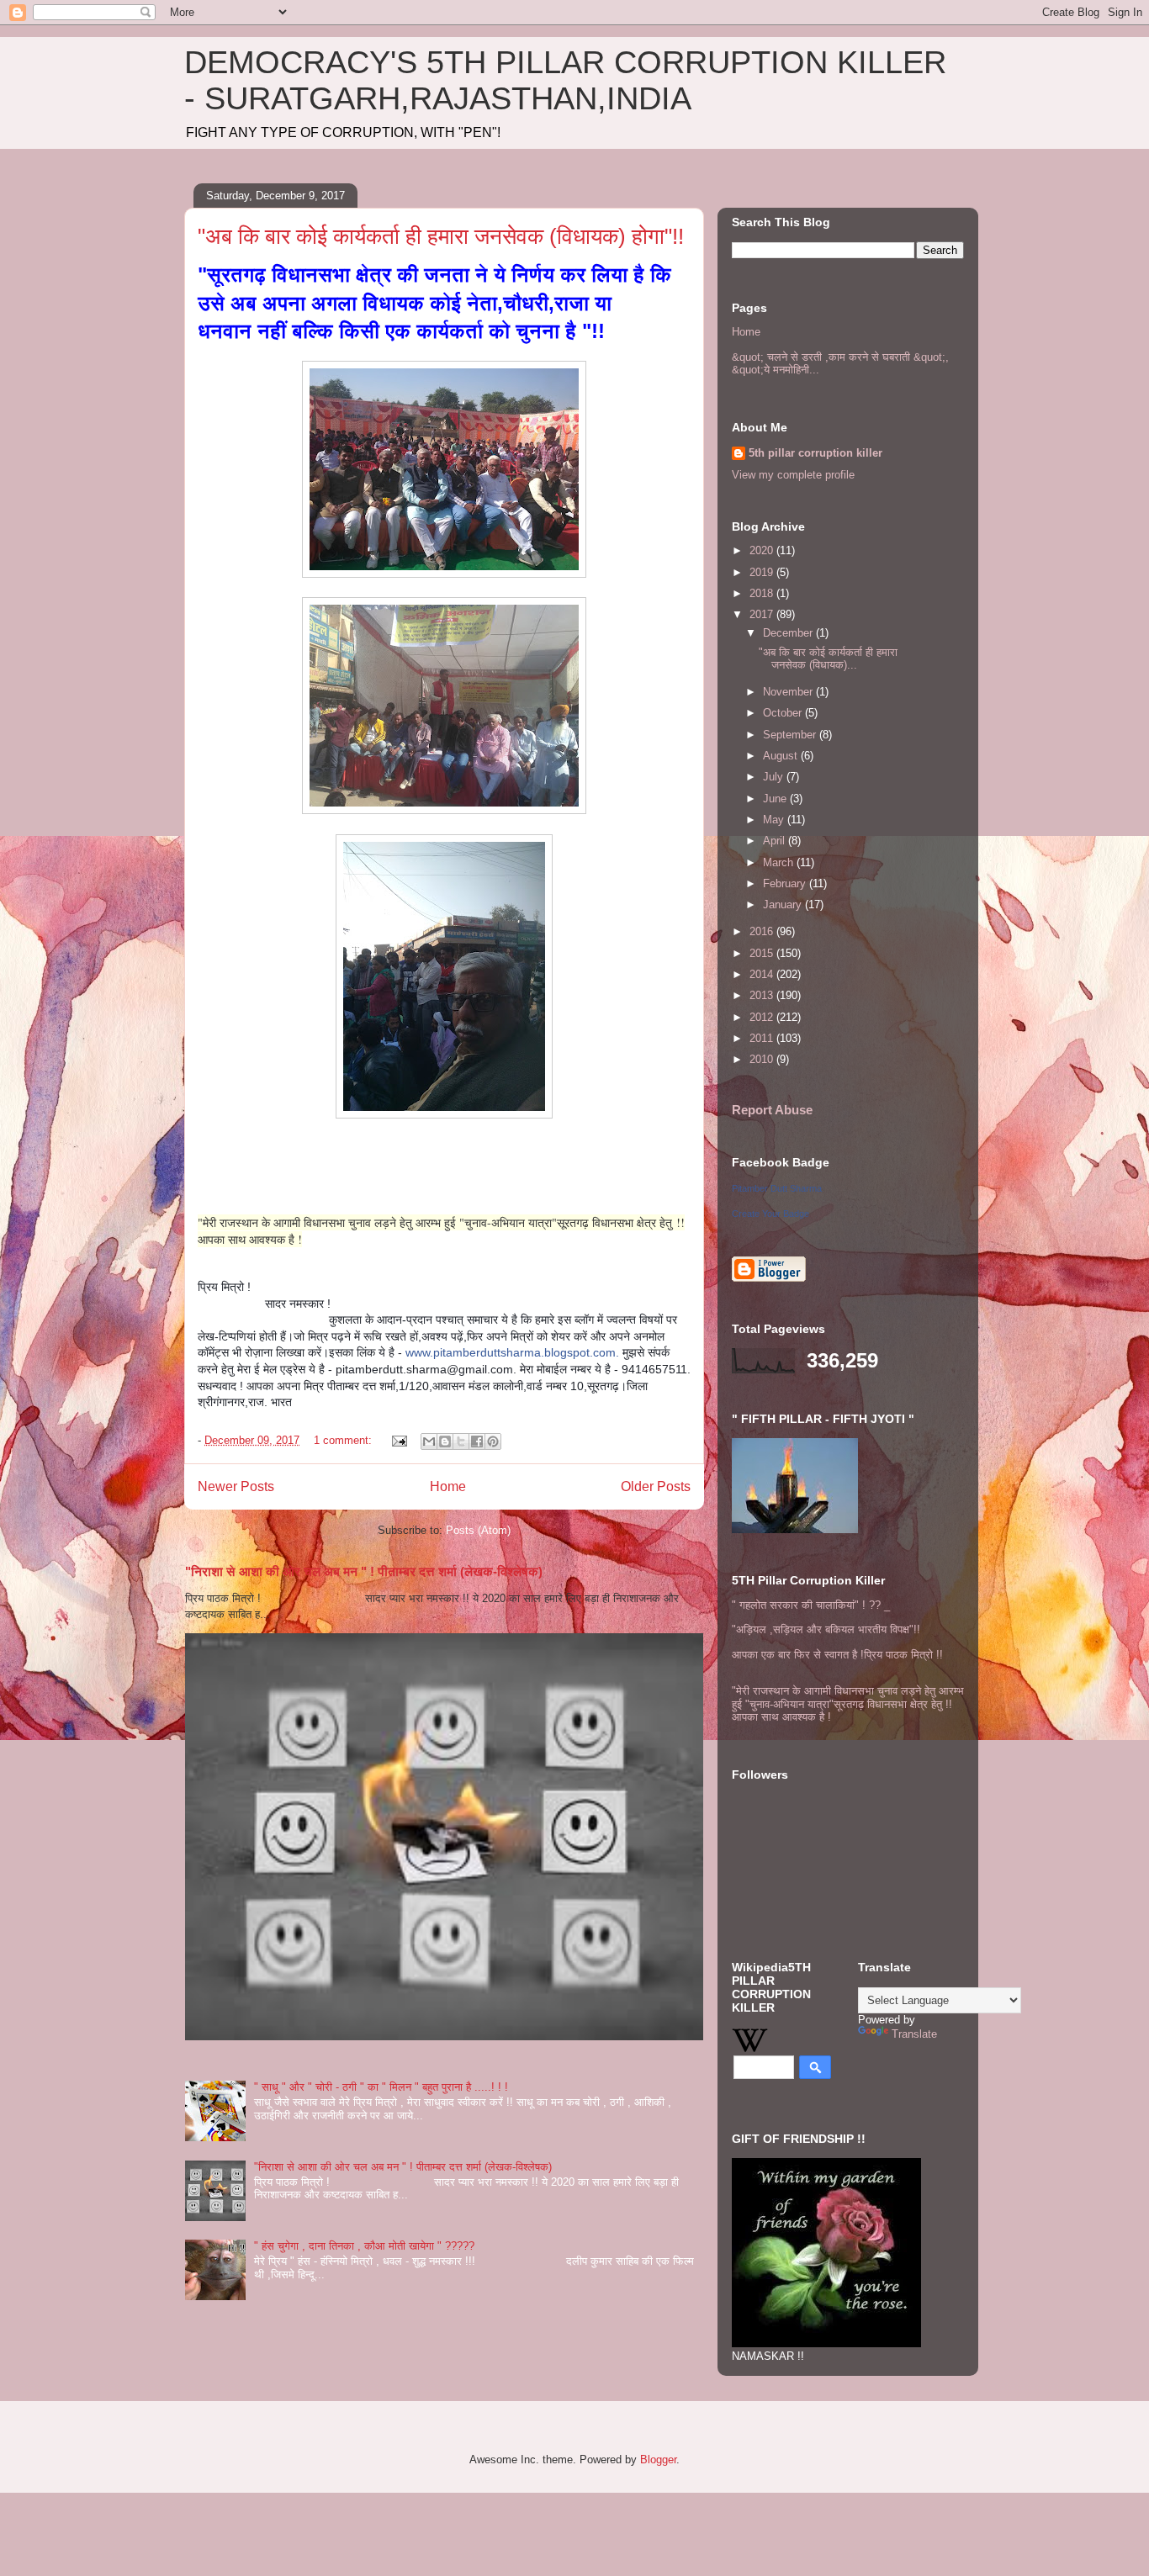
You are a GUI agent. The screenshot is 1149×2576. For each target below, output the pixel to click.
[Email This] (429, 1441)
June (776, 799)
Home (448, 1486)
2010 (763, 1059)
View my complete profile (793, 475)
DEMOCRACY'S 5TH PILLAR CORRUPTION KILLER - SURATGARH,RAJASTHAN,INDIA (565, 80)
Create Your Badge (770, 1214)
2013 (763, 995)
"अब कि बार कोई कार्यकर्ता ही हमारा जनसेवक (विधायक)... (828, 659)
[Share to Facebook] (477, 1441)
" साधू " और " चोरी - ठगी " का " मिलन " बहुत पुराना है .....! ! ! (381, 2087)
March (780, 862)
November (789, 692)
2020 (763, 550)
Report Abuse (772, 1110)
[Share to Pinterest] (493, 1441)
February (786, 883)
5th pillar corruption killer (815, 453)
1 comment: (344, 1440)
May (775, 820)
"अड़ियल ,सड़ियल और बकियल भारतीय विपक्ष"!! (826, 1629)
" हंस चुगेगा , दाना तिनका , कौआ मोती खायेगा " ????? (364, 2246)
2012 (763, 1017)
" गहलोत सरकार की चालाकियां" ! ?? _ (811, 1605)
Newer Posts (236, 1486)
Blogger (658, 2460)
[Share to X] (461, 1441)
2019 (763, 572)
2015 (763, 953)
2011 (763, 1038)
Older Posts (656, 1486)
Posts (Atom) (478, 1530)
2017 (763, 614)
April (776, 841)
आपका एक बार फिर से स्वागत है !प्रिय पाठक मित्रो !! (837, 1655)
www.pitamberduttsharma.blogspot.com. (512, 1352)
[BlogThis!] (445, 1441)
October (784, 713)
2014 (763, 974)
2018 (763, 593)
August (782, 756)
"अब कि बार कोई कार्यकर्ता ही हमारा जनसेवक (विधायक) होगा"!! (441, 236)
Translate (914, 2034)
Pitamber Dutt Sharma (777, 1188)
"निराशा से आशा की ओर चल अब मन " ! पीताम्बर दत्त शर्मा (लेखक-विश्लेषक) (364, 1571)
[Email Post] (398, 1440)
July (775, 777)
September (791, 735)
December (789, 633)
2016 (763, 931)
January (784, 905)
